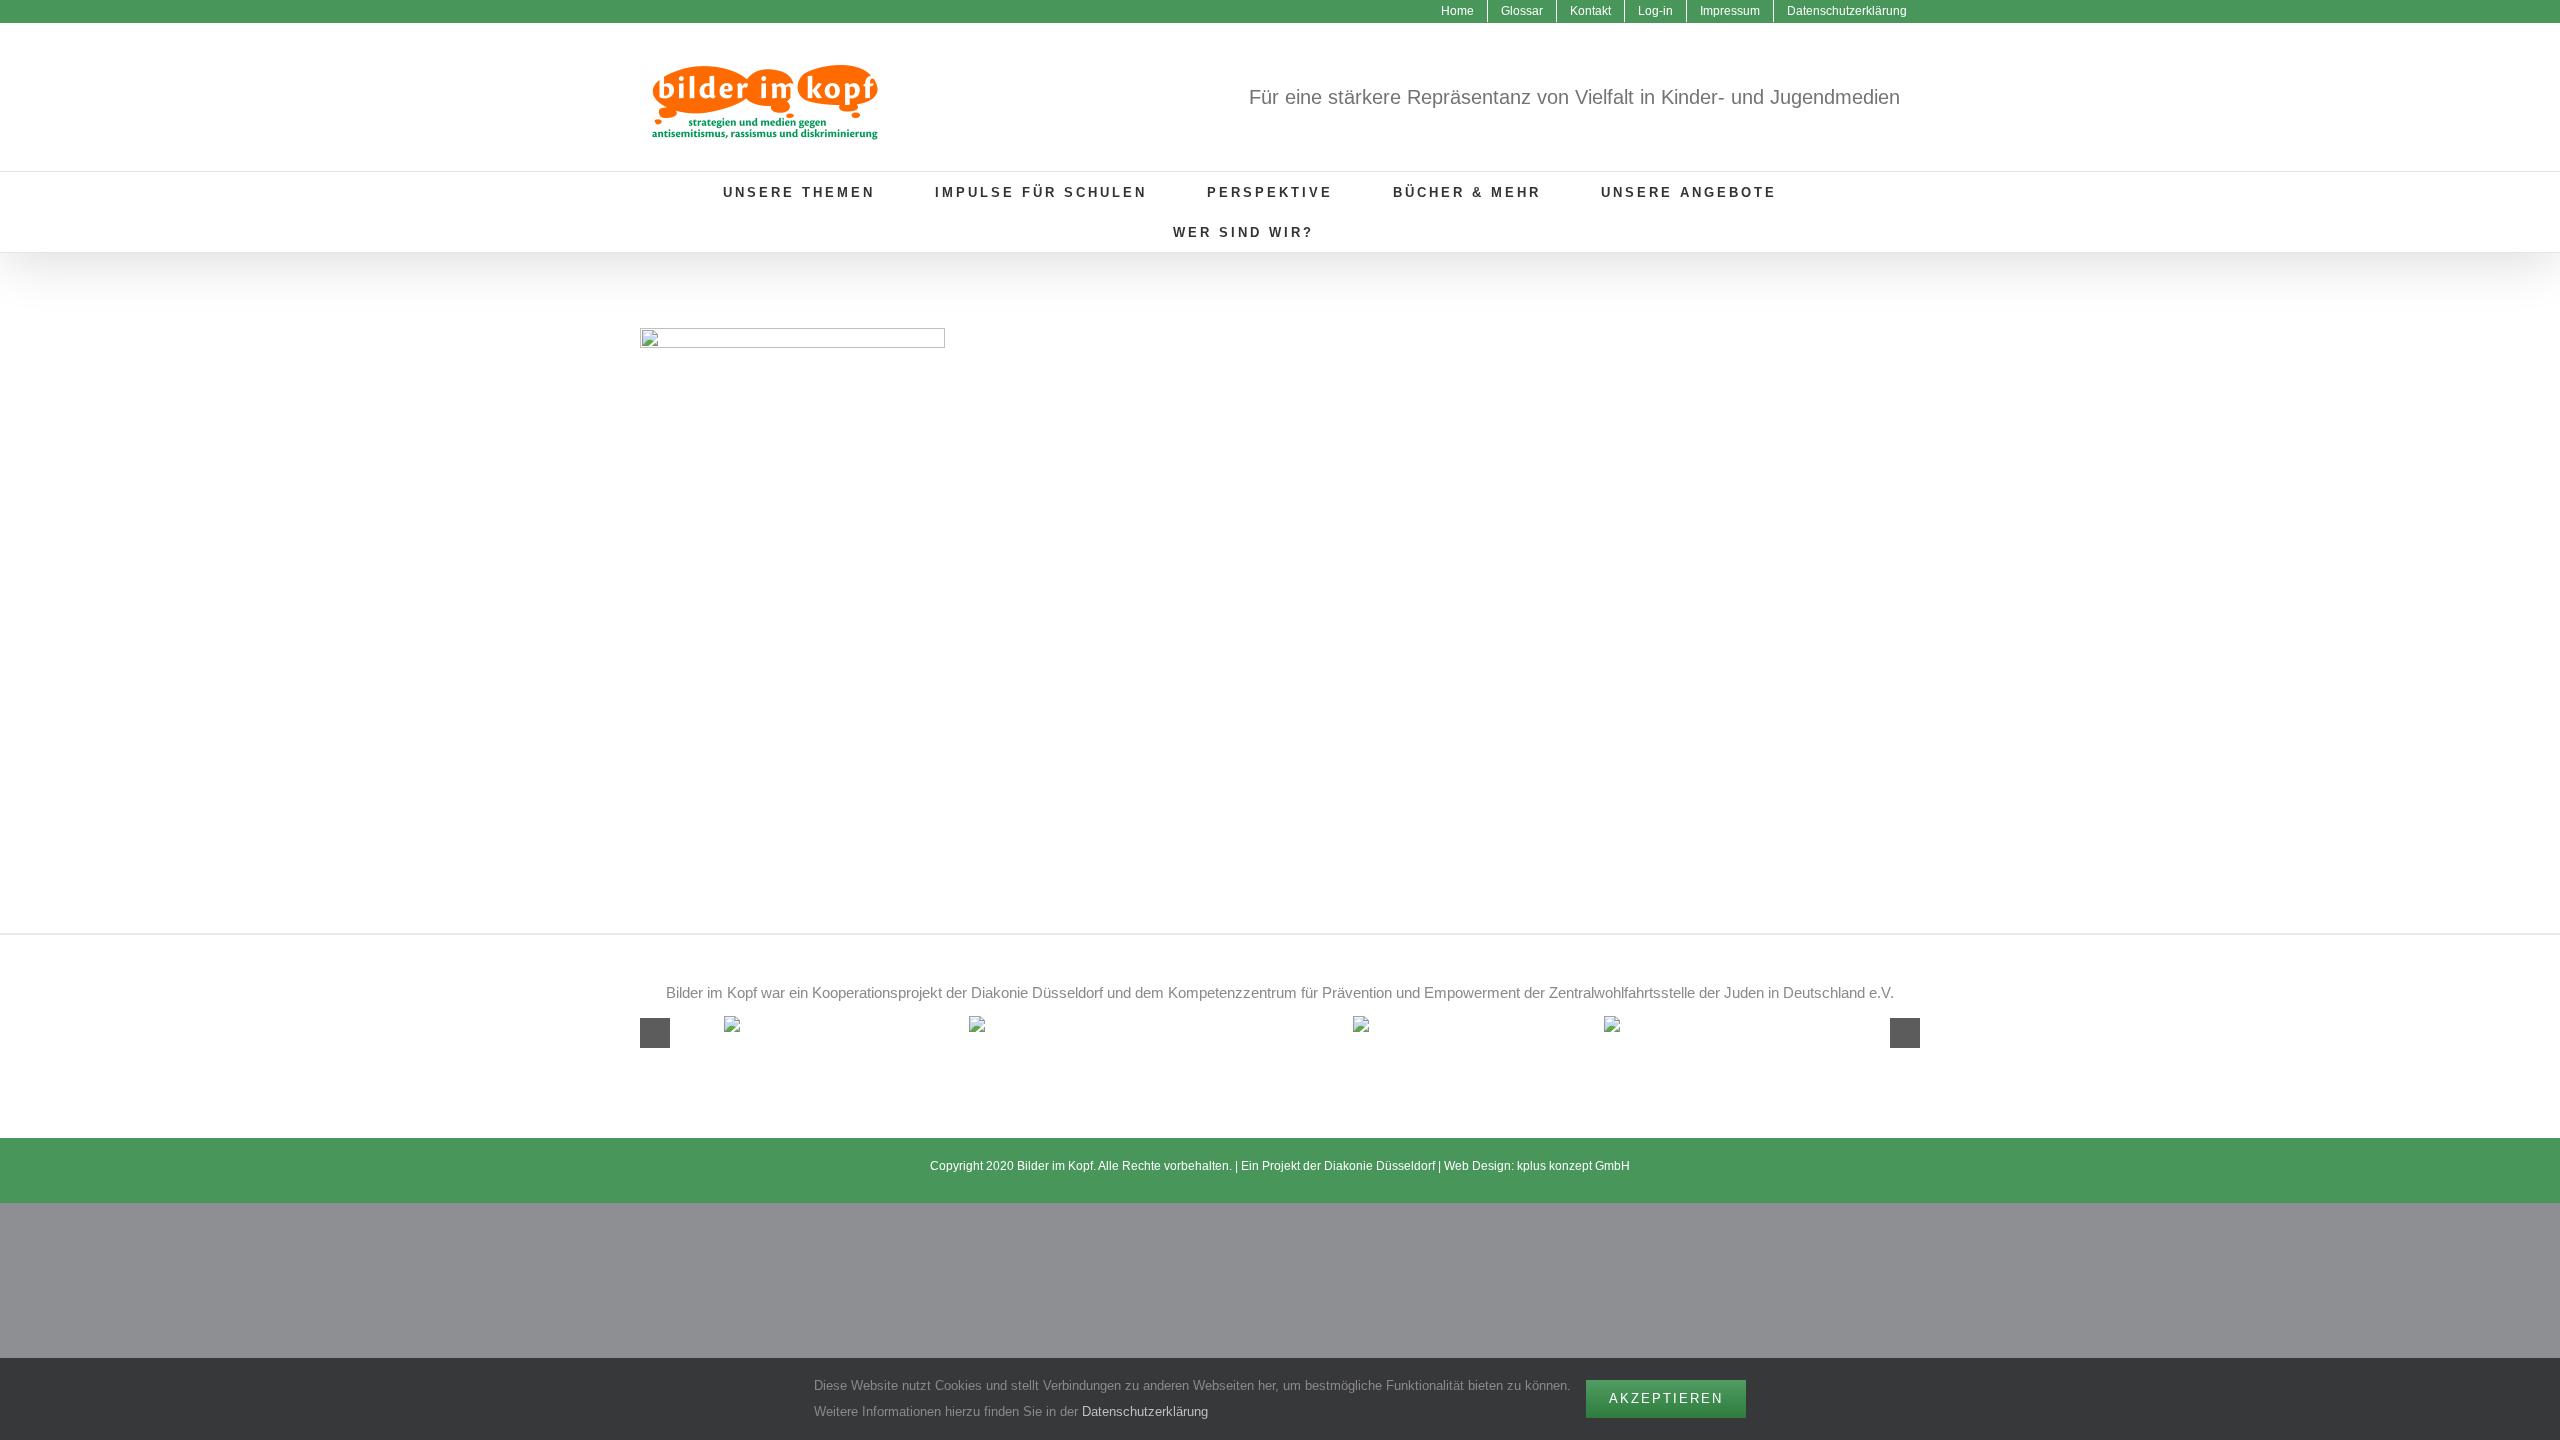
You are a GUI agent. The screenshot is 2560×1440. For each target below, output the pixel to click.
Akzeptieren (1666, 1398)
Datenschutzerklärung (1145, 1411)
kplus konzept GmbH (1573, 1166)
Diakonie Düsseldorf (1381, 1166)
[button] (1380, 232)
